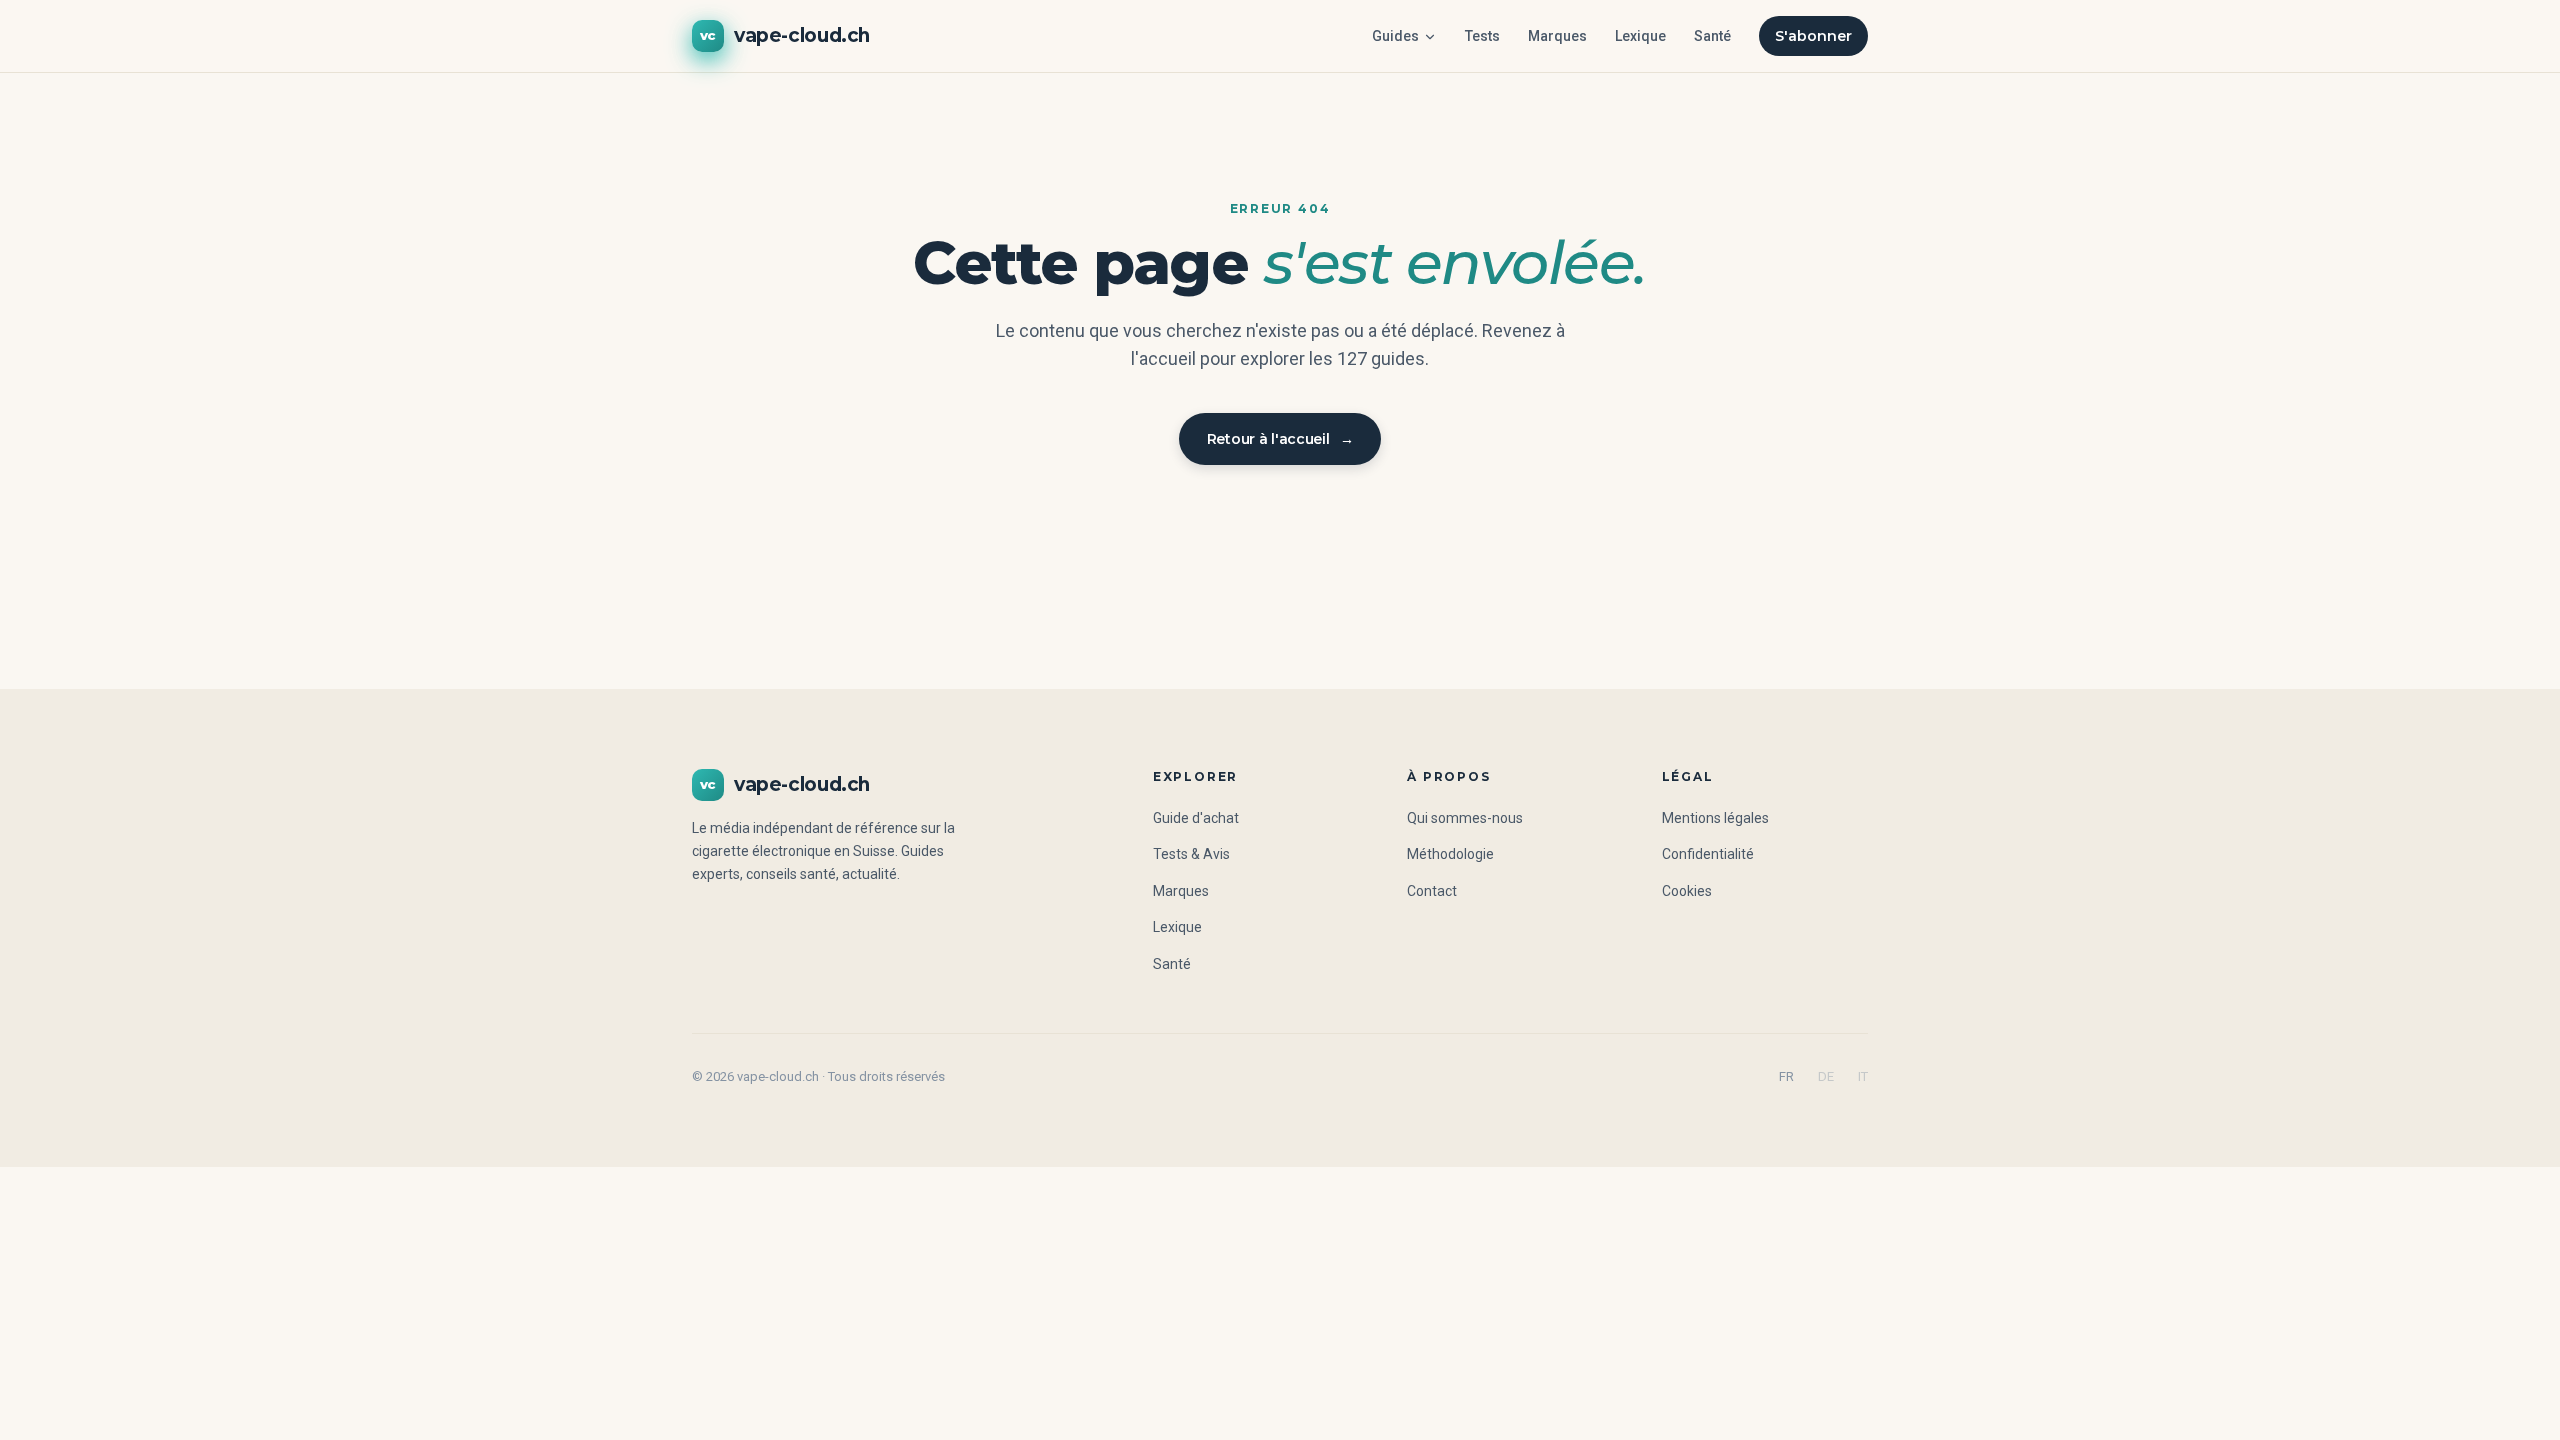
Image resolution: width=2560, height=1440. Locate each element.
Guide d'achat (1196, 818)
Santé (1712, 36)
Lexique (1640, 36)
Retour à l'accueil (1280, 439)
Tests (1482, 36)
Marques (1557, 36)
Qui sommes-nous (1465, 818)
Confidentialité (1708, 854)
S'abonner (1813, 36)
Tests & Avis (1191, 854)
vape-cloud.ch (785, 35)
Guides (1395, 36)
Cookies (1687, 891)
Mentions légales (1715, 818)
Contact (1432, 891)
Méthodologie (1450, 854)
